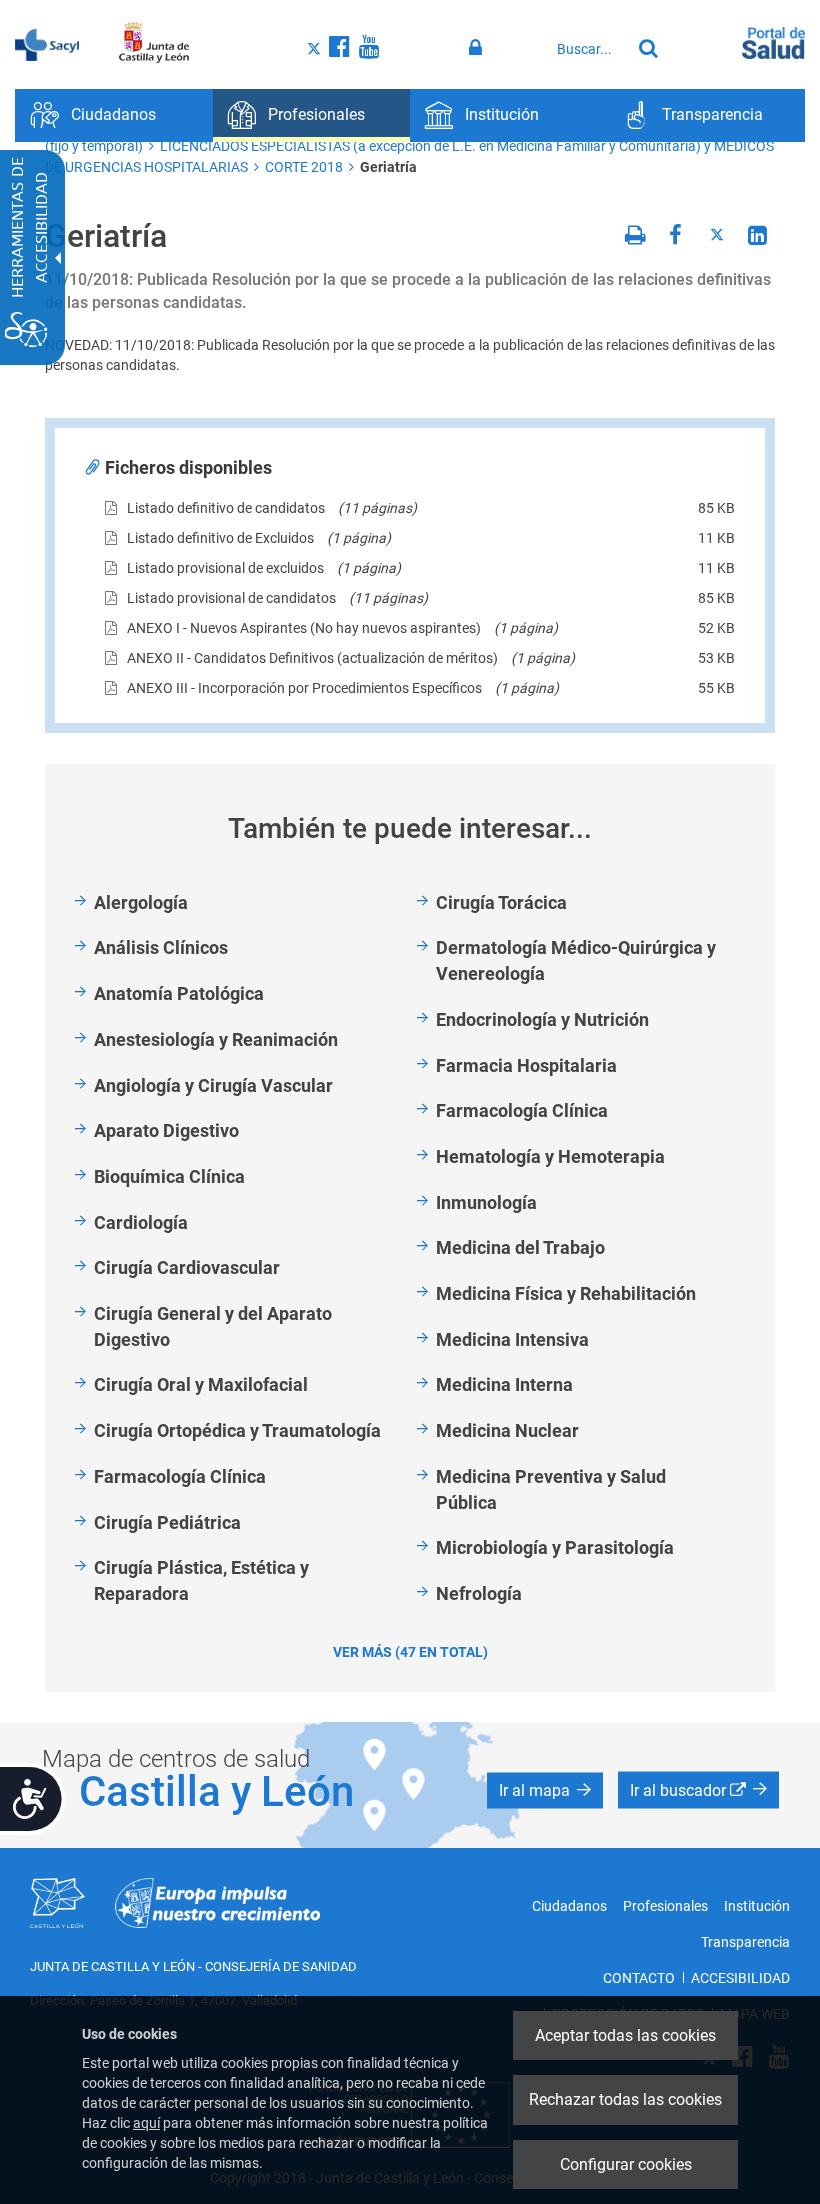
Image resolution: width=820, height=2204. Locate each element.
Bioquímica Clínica (169, 1176)
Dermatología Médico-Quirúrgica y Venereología (576, 960)
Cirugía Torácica (501, 902)
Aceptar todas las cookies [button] (625, 2035)
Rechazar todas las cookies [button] (625, 2099)
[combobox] (589, 49)
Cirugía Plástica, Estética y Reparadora (201, 1580)
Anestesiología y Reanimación (216, 1039)
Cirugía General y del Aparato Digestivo (213, 1326)
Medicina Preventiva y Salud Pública (551, 1489)
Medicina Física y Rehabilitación (566, 1293)
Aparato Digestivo (166, 1130)
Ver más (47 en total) (410, 1652)
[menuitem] (114, 115)
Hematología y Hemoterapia (550, 1156)
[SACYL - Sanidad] (47, 43)
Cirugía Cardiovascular (187, 1267)
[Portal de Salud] (773, 41)
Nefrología (479, 1593)
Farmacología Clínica (180, 1476)
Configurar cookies (626, 2164)
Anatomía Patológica (179, 993)
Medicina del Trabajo (520, 1247)
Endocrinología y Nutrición (542, 1019)
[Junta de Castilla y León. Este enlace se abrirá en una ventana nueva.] (154, 43)
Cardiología (141, 1222)
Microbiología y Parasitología (555, 1547)
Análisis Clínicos (161, 947)
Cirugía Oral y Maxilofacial (201, 1384)
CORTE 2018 (304, 167)
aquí (146, 2123)
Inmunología (486, 1202)
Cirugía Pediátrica (167, 1522)
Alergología (141, 902)
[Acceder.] (478, 48)
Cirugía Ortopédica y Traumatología (237, 1430)
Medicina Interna (504, 1384)
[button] (545, 1790)
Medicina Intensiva (512, 1339)
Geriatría (388, 167)
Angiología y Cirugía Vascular (213, 1085)
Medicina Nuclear (507, 1430)
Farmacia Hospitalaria (526, 1065)
